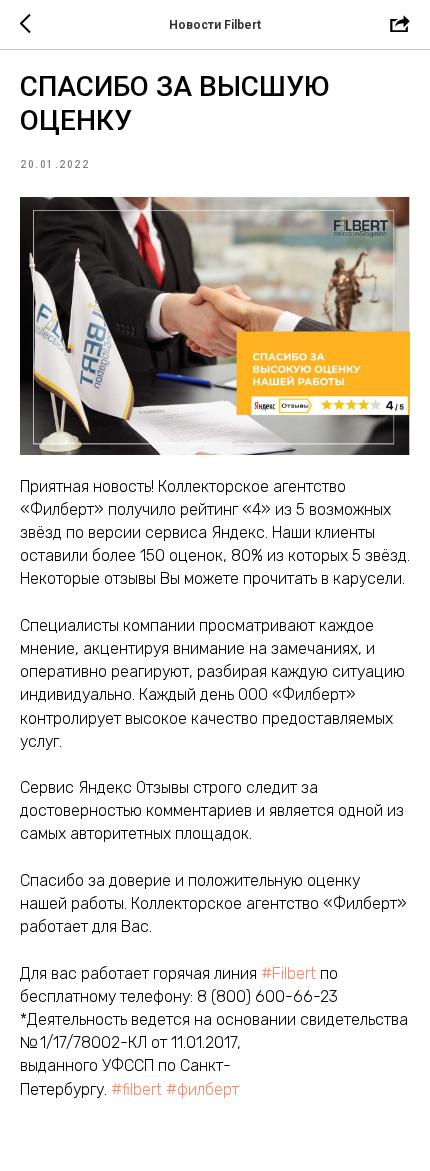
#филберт (202, 1089)
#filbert (136, 1089)
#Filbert (288, 973)
